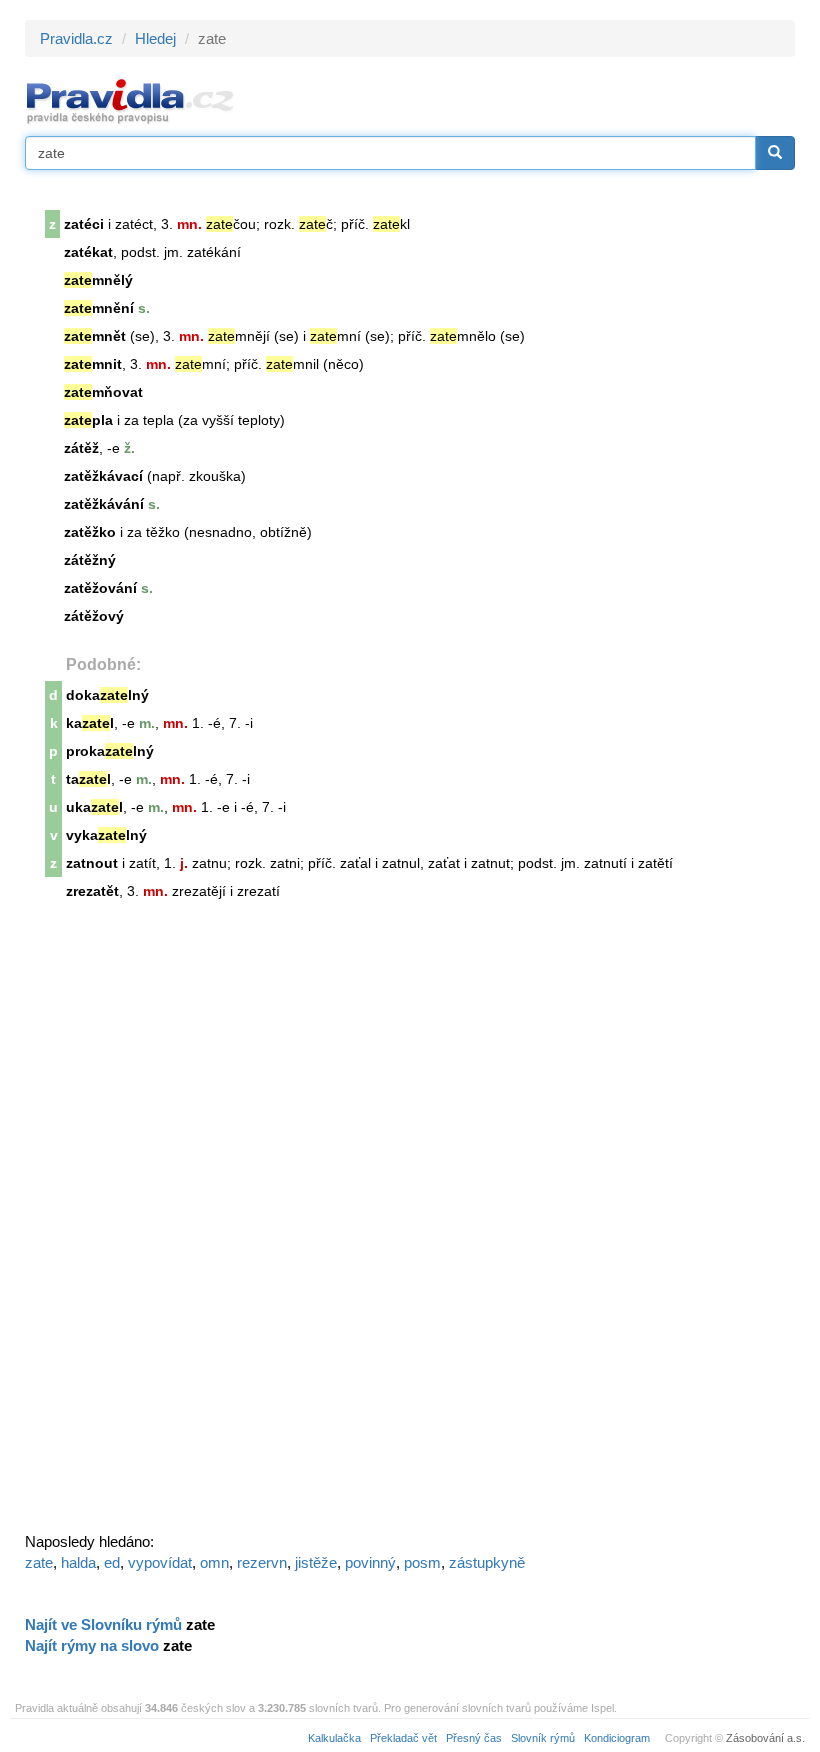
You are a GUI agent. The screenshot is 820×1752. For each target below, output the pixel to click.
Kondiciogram (617, 1738)
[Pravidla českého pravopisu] (130, 100)
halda (78, 1562)
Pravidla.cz (76, 38)
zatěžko (90, 532)
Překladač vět (403, 1738)
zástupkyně (487, 1562)
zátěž (81, 448)
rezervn (262, 1562)
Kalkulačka (334, 1738)
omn (214, 1562)
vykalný (106, 835)
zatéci (84, 224)
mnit (93, 364)
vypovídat (160, 1562)
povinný (370, 1562)
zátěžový (94, 616)
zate (39, 1562)
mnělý (98, 280)
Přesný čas (474, 1738)
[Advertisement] (175, 1225)
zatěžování (100, 588)
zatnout (92, 863)
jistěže (316, 1562)
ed (112, 1562)
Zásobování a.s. (765, 1738)
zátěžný (90, 560)
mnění (99, 308)
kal (90, 723)
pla (88, 420)
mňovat (103, 392)
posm (422, 1562)
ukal (94, 807)
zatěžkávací (103, 476)
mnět (95, 336)
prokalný (110, 751)
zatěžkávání (104, 504)
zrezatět (92, 891)
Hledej (155, 38)
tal (88, 779)
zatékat (88, 252)
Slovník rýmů (543, 1738)
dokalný (107, 695)
